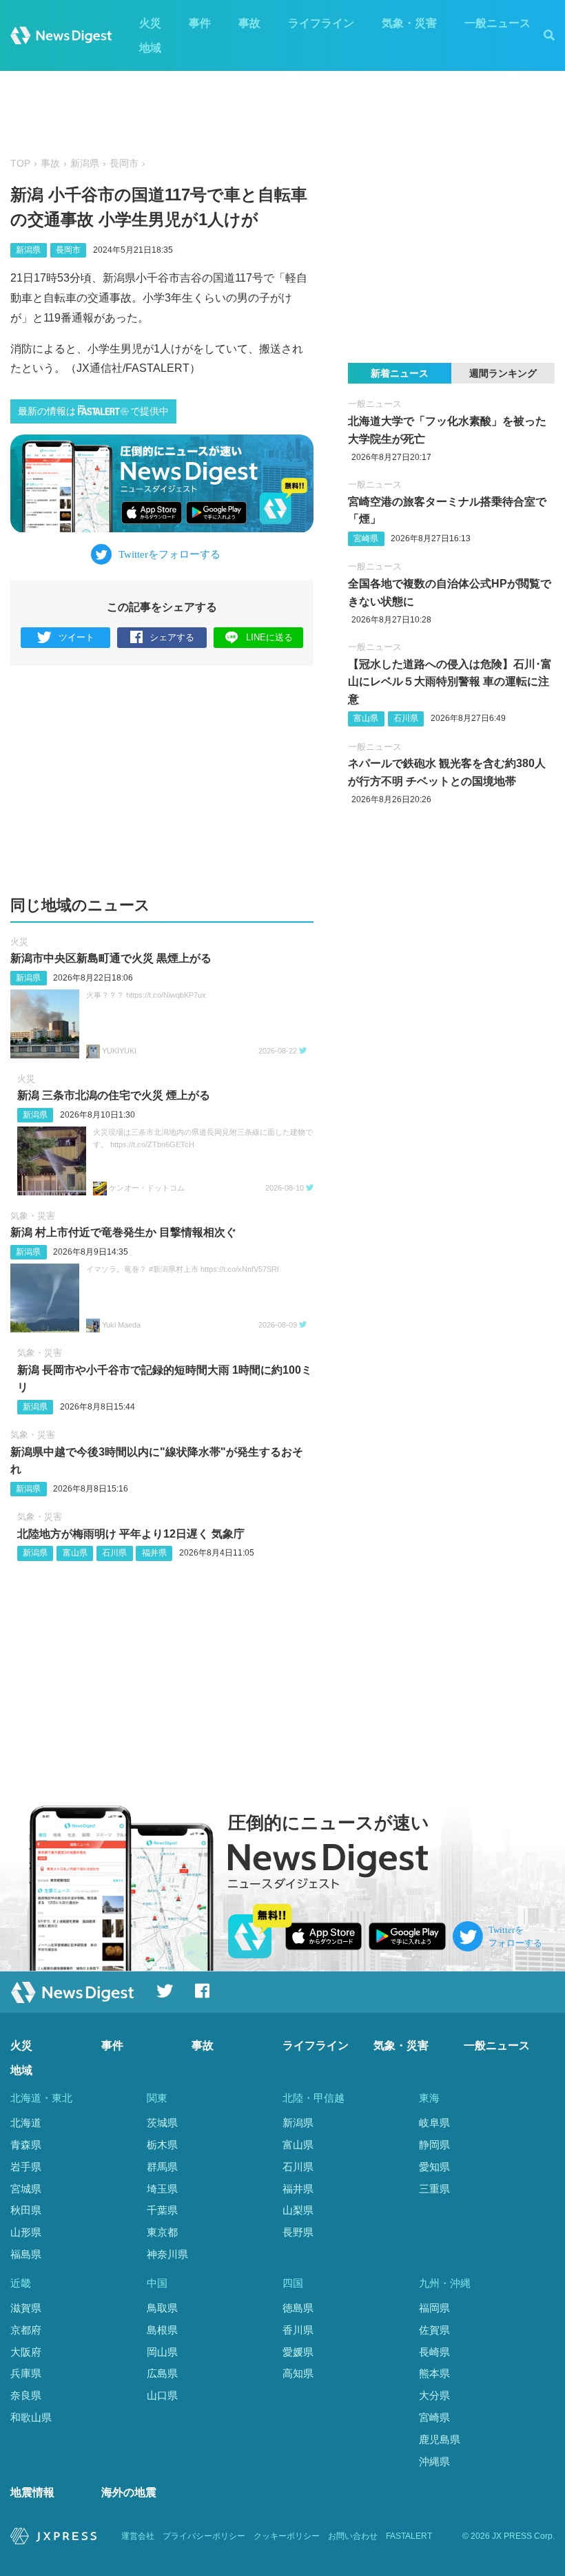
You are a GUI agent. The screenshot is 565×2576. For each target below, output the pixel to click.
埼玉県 (162, 2189)
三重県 (434, 2189)
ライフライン (321, 23)
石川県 (114, 1553)
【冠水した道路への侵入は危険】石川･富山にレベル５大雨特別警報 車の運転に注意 (450, 682)
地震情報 (32, 2492)
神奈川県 (167, 2254)
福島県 (26, 2254)
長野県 (298, 2232)
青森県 (26, 2145)
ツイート (76, 637)
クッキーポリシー (287, 2536)
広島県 (162, 2373)
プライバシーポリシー (204, 2536)
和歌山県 (31, 2417)
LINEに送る (269, 637)
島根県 (162, 2330)
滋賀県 (26, 2308)
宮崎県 (366, 538)
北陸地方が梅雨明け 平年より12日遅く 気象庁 (131, 1534)
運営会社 (138, 2536)
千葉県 (162, 2210)
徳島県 (298, 2308)
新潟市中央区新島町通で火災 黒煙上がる (111, 958)
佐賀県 (434, 2330)
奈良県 (26, 2395)
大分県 (434, 2395)
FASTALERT (409, 2536)
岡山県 (162, 2352)
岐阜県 (434, 2123)
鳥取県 (162, 2308)
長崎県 (434, 2352)
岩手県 (26, 2167)
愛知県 (434, 2167)
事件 (200, 23)
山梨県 (298, 2210)
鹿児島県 (440, 2439)
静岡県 (434, 2145)
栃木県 (162, 2145)
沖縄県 (434, 2461)
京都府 (26, 2330)
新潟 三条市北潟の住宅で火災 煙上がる (114, 1095)
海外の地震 (129, 2492)
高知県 (298, 2373)
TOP (20, 164)
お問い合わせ (353, 2536)
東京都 (162, 2232)
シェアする (172, 637)
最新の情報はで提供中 (93, 411)
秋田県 (26, 2210)
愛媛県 (298, 2352)
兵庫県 (26, 2373)
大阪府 (26, 2352)
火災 (150, 23)
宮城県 (26, 2189)
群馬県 (162, 2167)
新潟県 (85, 164)
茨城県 (162, 2123)
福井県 (154, 1553)
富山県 (75, 1553)
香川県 (298, 2330)
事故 (249, 23)
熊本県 (434, 2373)
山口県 (162, 2395)
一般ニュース (497, 23)
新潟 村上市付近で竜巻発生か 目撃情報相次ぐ (123, 1232)
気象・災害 (409, 23)
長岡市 (124, 164)
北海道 (26, 2123)
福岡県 (434, 2308)
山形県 (26, 2232)
